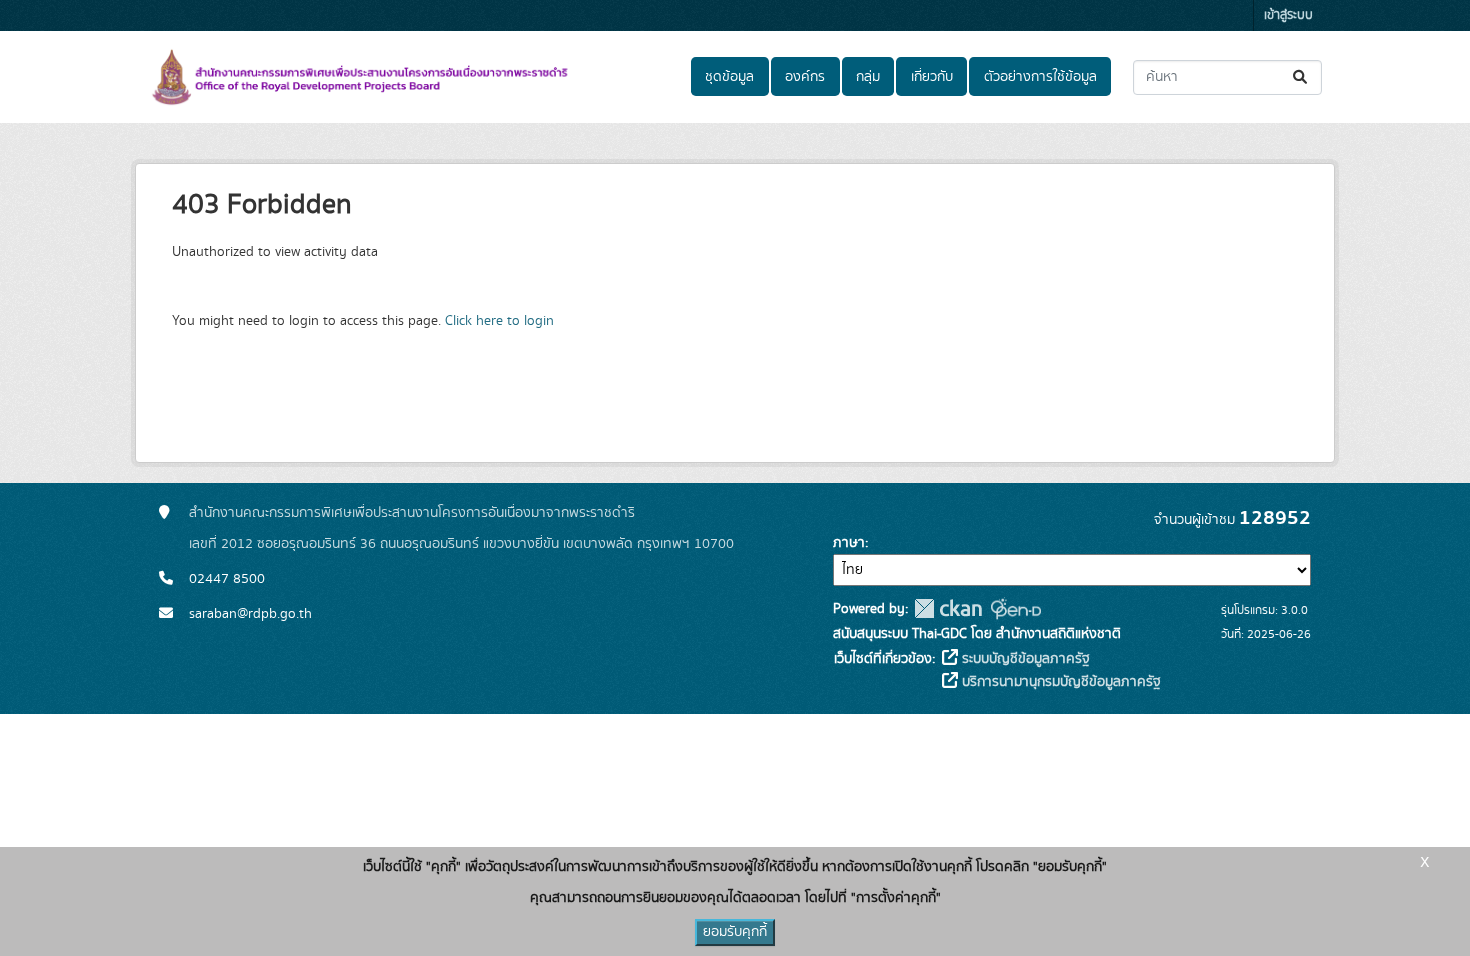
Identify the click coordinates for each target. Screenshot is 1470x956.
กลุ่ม (868, 77)
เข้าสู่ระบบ (1288, 15)
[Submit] (1301, 77)
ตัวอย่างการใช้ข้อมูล (1040, 77)
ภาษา (849, 543)
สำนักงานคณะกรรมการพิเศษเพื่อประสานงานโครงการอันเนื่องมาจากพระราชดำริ (412, 513)
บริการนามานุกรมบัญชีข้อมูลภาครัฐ (1059, 682)
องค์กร (805, 77)
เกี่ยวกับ (932, 77)
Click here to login (499, 321)
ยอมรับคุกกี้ (735, 932)
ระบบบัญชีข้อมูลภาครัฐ (1024, 659)
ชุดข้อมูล (729, 77)
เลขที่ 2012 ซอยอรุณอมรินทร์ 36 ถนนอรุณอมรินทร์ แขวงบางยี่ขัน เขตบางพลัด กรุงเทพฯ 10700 (461, 544)
